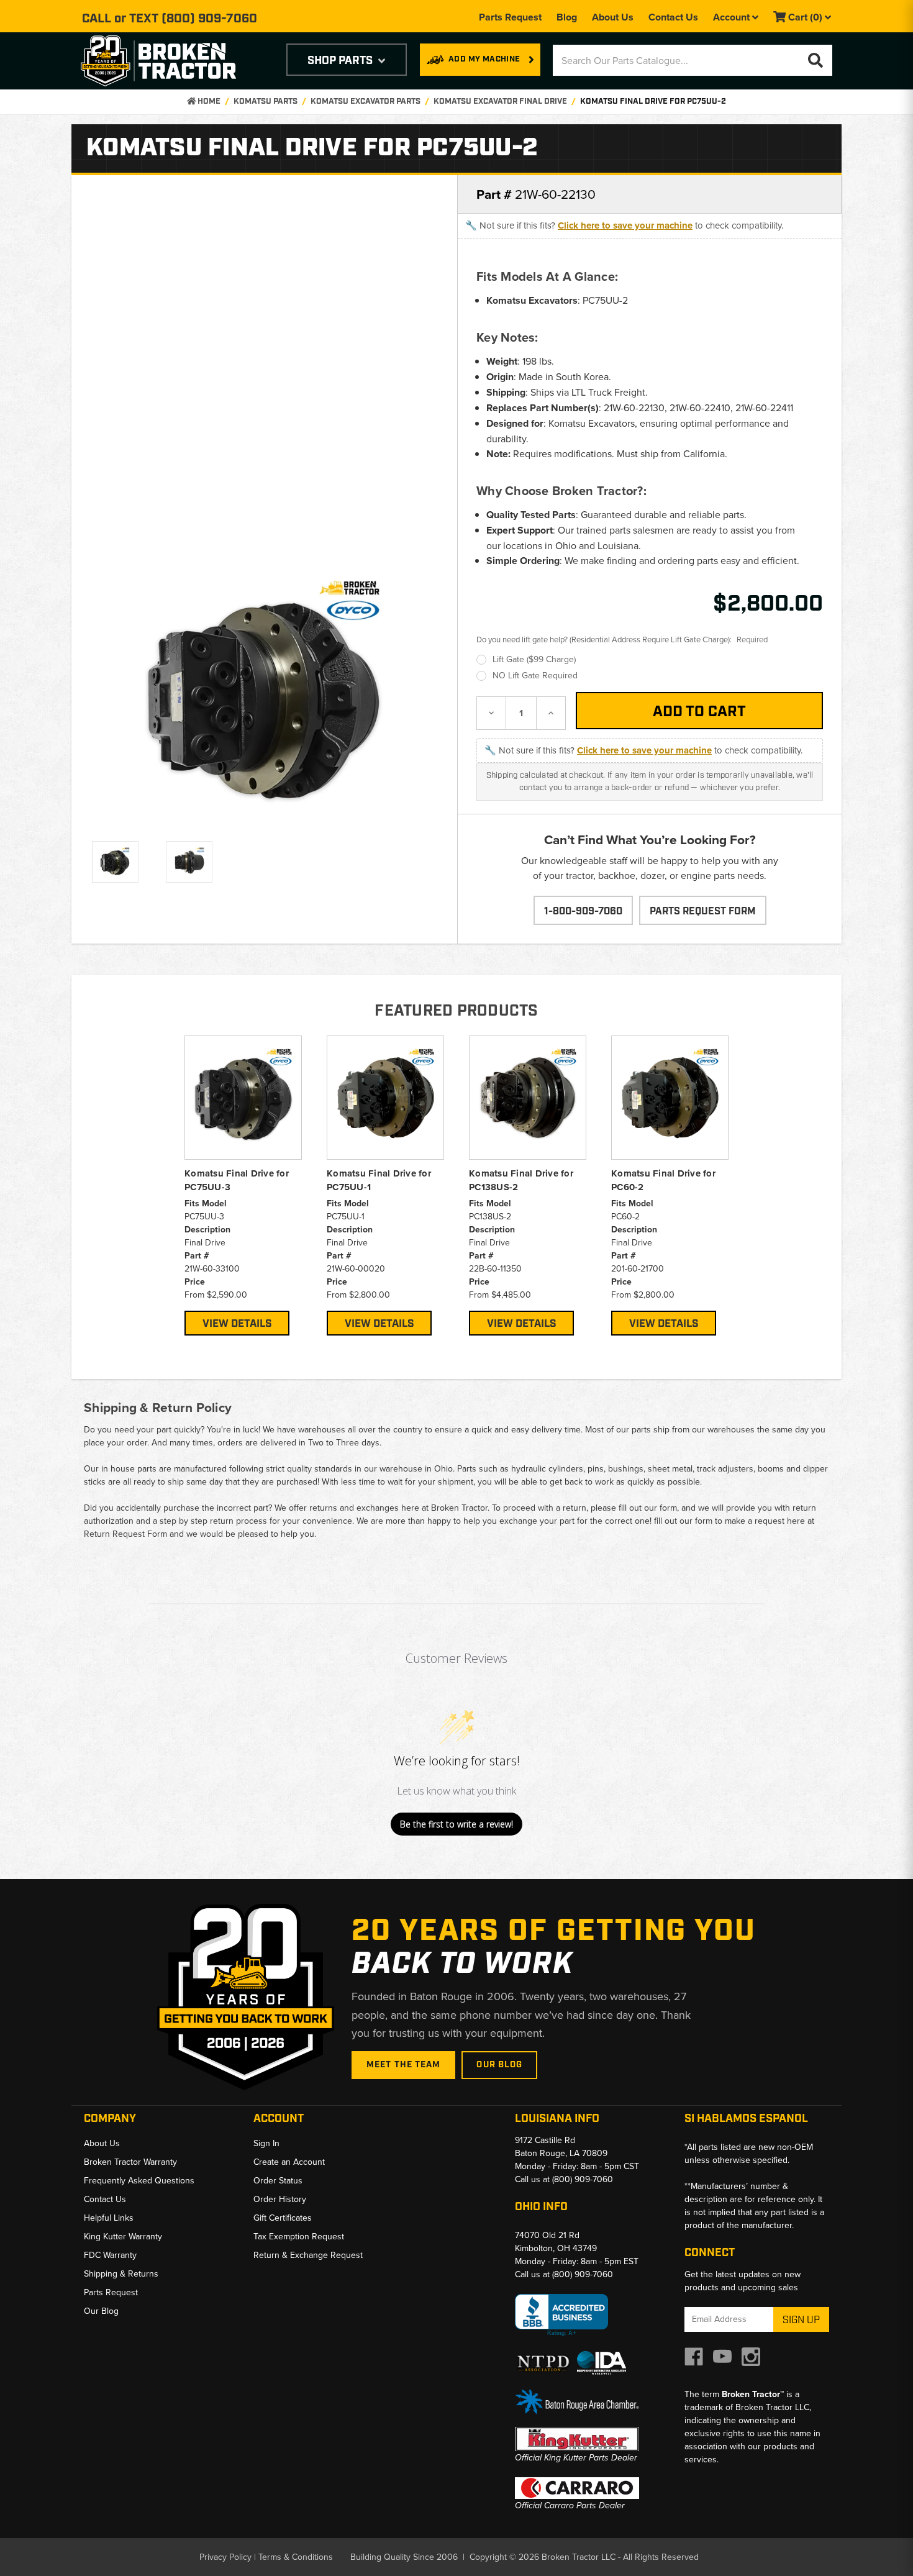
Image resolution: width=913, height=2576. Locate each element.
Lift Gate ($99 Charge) (534, 659)
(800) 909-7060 (209, 19)
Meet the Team (404, 2065)
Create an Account (289, 2162)
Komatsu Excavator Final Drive (500, 102)
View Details (237, 1324)
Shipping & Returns (121, 2273)
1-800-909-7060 (583, 912)
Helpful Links (109, 2218)
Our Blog (499, 2065)
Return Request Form (125, 1534)
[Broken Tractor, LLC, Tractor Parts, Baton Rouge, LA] (561, 2315)
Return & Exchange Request (308, 2255)
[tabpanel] (243, 1186)
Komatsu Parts (266, 102)
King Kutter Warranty (123, 2236)
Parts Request (510, 17)
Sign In (266, 2143)
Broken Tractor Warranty (130, 2162)
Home (208, 102)
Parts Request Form (703, 912)
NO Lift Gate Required (535, 675)
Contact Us (673, 17)
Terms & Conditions (296, 2557)
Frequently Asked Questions (139, 2180)
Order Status (278, 2180)
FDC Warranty (110, 2255)
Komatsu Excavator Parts (366, 102)
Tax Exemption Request (299, 2236)
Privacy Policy (225, 2557)
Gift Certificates (283, 2218)
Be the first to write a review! (457, 1824)
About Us (613, 17)
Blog (567, 17)
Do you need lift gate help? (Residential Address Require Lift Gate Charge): (622, 639)
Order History (280, 2199)
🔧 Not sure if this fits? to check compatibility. (624, 225)
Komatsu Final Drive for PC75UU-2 (653, 102)
